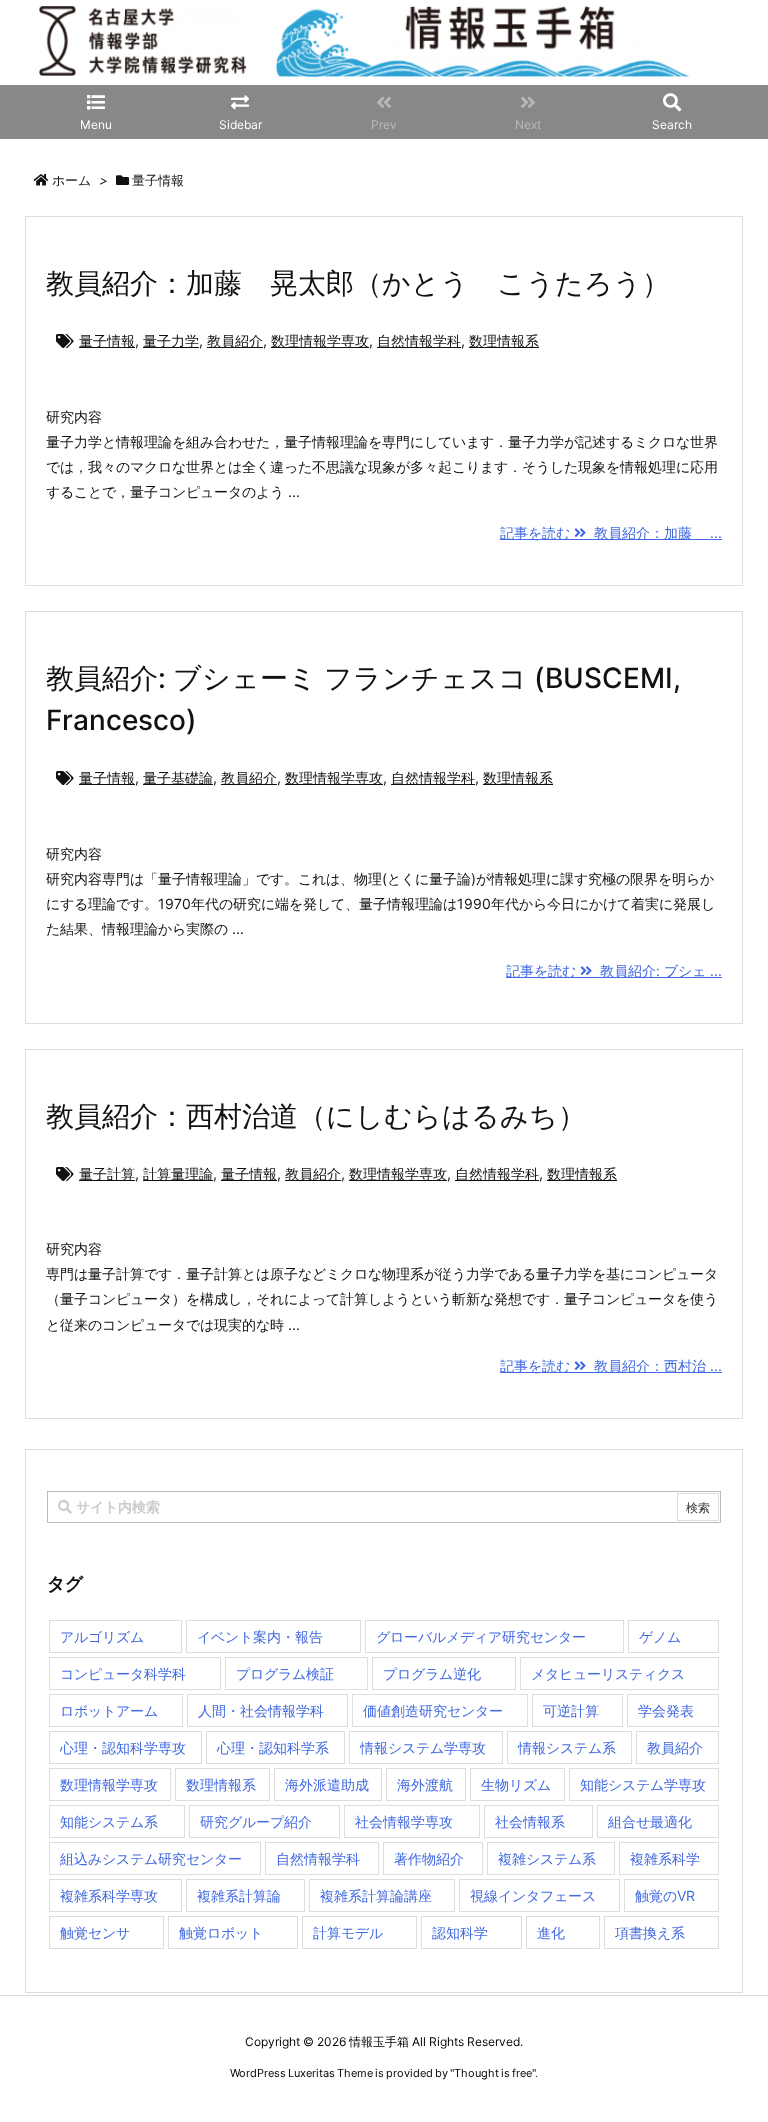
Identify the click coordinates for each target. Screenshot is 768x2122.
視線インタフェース (533, 1895)
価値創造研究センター (433, 1710)
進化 (551, 1932)
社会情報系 (530, 1821)
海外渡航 (425, 1784)
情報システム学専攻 (423, 1747)
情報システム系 (567, 1747)
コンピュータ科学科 (123, 1673)
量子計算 (107, 1173)
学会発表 (666, 1710)
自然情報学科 (419, 340)
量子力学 (171, 340)
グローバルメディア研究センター (481, 1636)
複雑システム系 (547, 1858)
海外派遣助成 (327, 1784)
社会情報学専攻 (404, 1821)
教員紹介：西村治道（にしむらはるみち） (316, 1116)
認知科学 (460, 1932)
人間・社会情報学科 (261, 1710)
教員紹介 (235, 340)
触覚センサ (95, 1932)
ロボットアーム (109, 1710)
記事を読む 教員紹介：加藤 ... (611, 532)
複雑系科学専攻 (109, 1895)
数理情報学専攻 (320, 340)
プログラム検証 (285, 1673)
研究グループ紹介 (256, 1821)
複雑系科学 (665, 1858)
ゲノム (660, 1636)
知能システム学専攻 (643, 1784)
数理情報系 (504, 340)
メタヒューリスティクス (608, 1673)
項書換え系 (650, 1932)
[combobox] (384, 1507)
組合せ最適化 (650, 1821)
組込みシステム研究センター (151, 1858)
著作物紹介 (429, 1858)
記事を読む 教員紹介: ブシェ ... (614, 970)
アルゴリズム (102, 1636)
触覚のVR (665, 1895)
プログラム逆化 (432, 1673)
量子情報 (107, 340)
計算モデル (348, 1932)
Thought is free (493, 2073)
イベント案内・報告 (260, 1636)
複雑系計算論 (239, 1895)
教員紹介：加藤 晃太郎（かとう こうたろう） (358, 283)
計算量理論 (178, 1173)
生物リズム (516, 1784)
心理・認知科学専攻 (123, 1747)
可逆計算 (571, 1710)
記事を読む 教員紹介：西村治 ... (611, 1365)
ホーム (71, 180)
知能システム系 (109, 1821)
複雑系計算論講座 (376, 1895)
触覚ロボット (221, 1932)
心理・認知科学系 (273, 1747)
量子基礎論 (178, 777)
